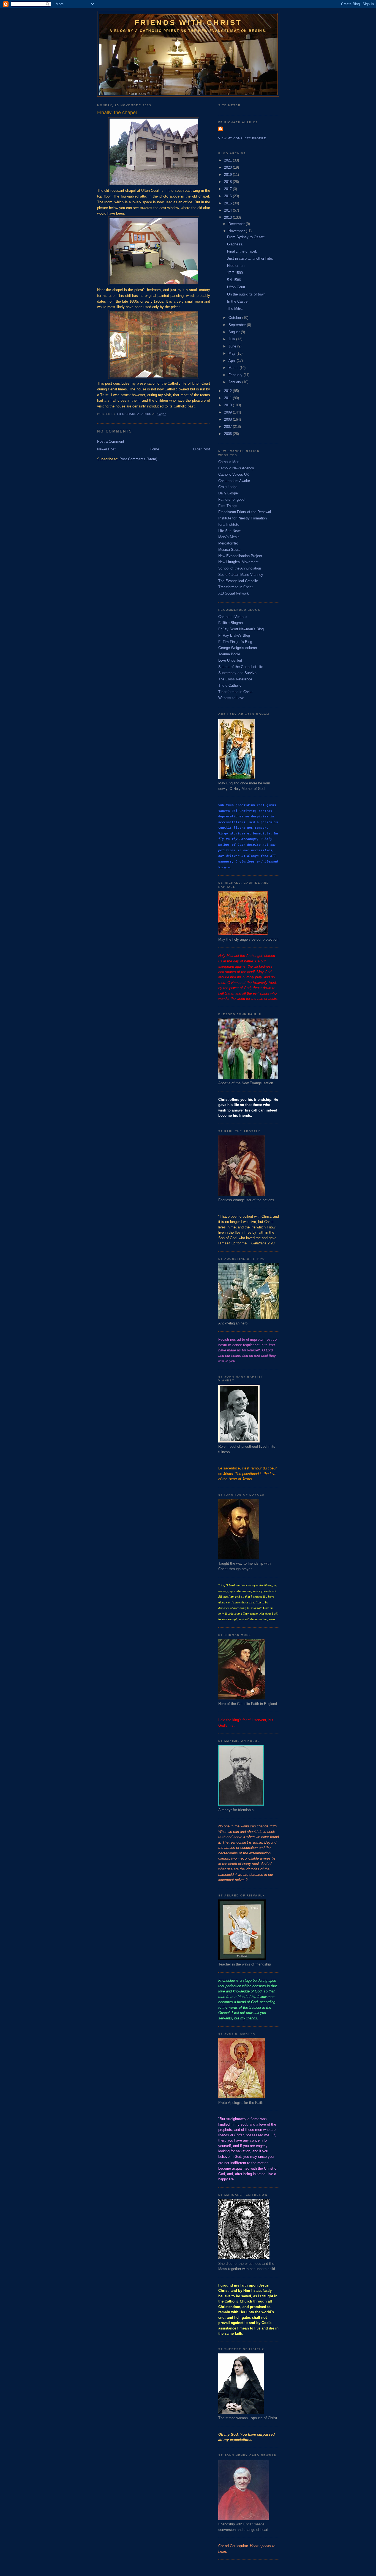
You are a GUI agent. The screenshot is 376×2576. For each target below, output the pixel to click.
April (233, 361)
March (234, 368)
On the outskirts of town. (247, 294)
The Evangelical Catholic (238, 581)
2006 (228, 434)
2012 (228, 391)
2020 (228, 167)
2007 (228, 427)
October (235, 318)
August (235, 332)
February (236, 375)
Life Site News (230, 531)
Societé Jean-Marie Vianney (241, 575)
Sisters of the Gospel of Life (241, 667)
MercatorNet (228, 543)
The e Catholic (230, 685)
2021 (228, 160)
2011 (228, 398)
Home (154, 449)
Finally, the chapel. (242, 251)
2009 (228, 412)
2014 (228, 210)
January (235, 382)
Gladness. (235, 244)
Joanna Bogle (229, 654)
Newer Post (106, 449)
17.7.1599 (235, 273)
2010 (228, 405)
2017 (228, 189)
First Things (228, 506)
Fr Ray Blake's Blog (234, 635)
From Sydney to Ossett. (246, 237)
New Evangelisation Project (240, 556)
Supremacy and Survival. (238, 673)
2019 (228, 175)
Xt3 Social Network (234, 593)
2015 (228, 203)
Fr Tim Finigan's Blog (235, 642)
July (232, 339)
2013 (228, 217)
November (237, 231)
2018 (228, 182)
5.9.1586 (234, 280)
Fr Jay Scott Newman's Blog (241, 629)
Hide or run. (236, 266)
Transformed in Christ (235, 587)
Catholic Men (229, 462)
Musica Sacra (229, 550)
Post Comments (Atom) (138, 459)
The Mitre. (235, 309)
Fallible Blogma (231, 623)
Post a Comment (111, 441)
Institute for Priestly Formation (243, 518)
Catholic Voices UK (234, 474)
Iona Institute (229, 525)
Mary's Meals (229, 537)
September (238, 325)
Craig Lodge (228, 487)
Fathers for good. (232, 499)
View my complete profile (242, 138)
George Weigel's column (238, 648)
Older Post (201, 449)
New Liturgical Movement (238, 562)
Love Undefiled (230, 660)
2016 (228, 196)
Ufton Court (236, 287)
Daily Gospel (228, 493)
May (232, 353)
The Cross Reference (235, 679)
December (237, 224)
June (233, 346)
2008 (228, 419)
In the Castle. (238, 301)
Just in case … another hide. (250, 258)
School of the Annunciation (240, 568)
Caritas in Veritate (232, 617)
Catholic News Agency (236, 468)
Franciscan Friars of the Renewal (245, 512)
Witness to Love (231, 698)
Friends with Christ (188, 23)
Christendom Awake (234, 481)
